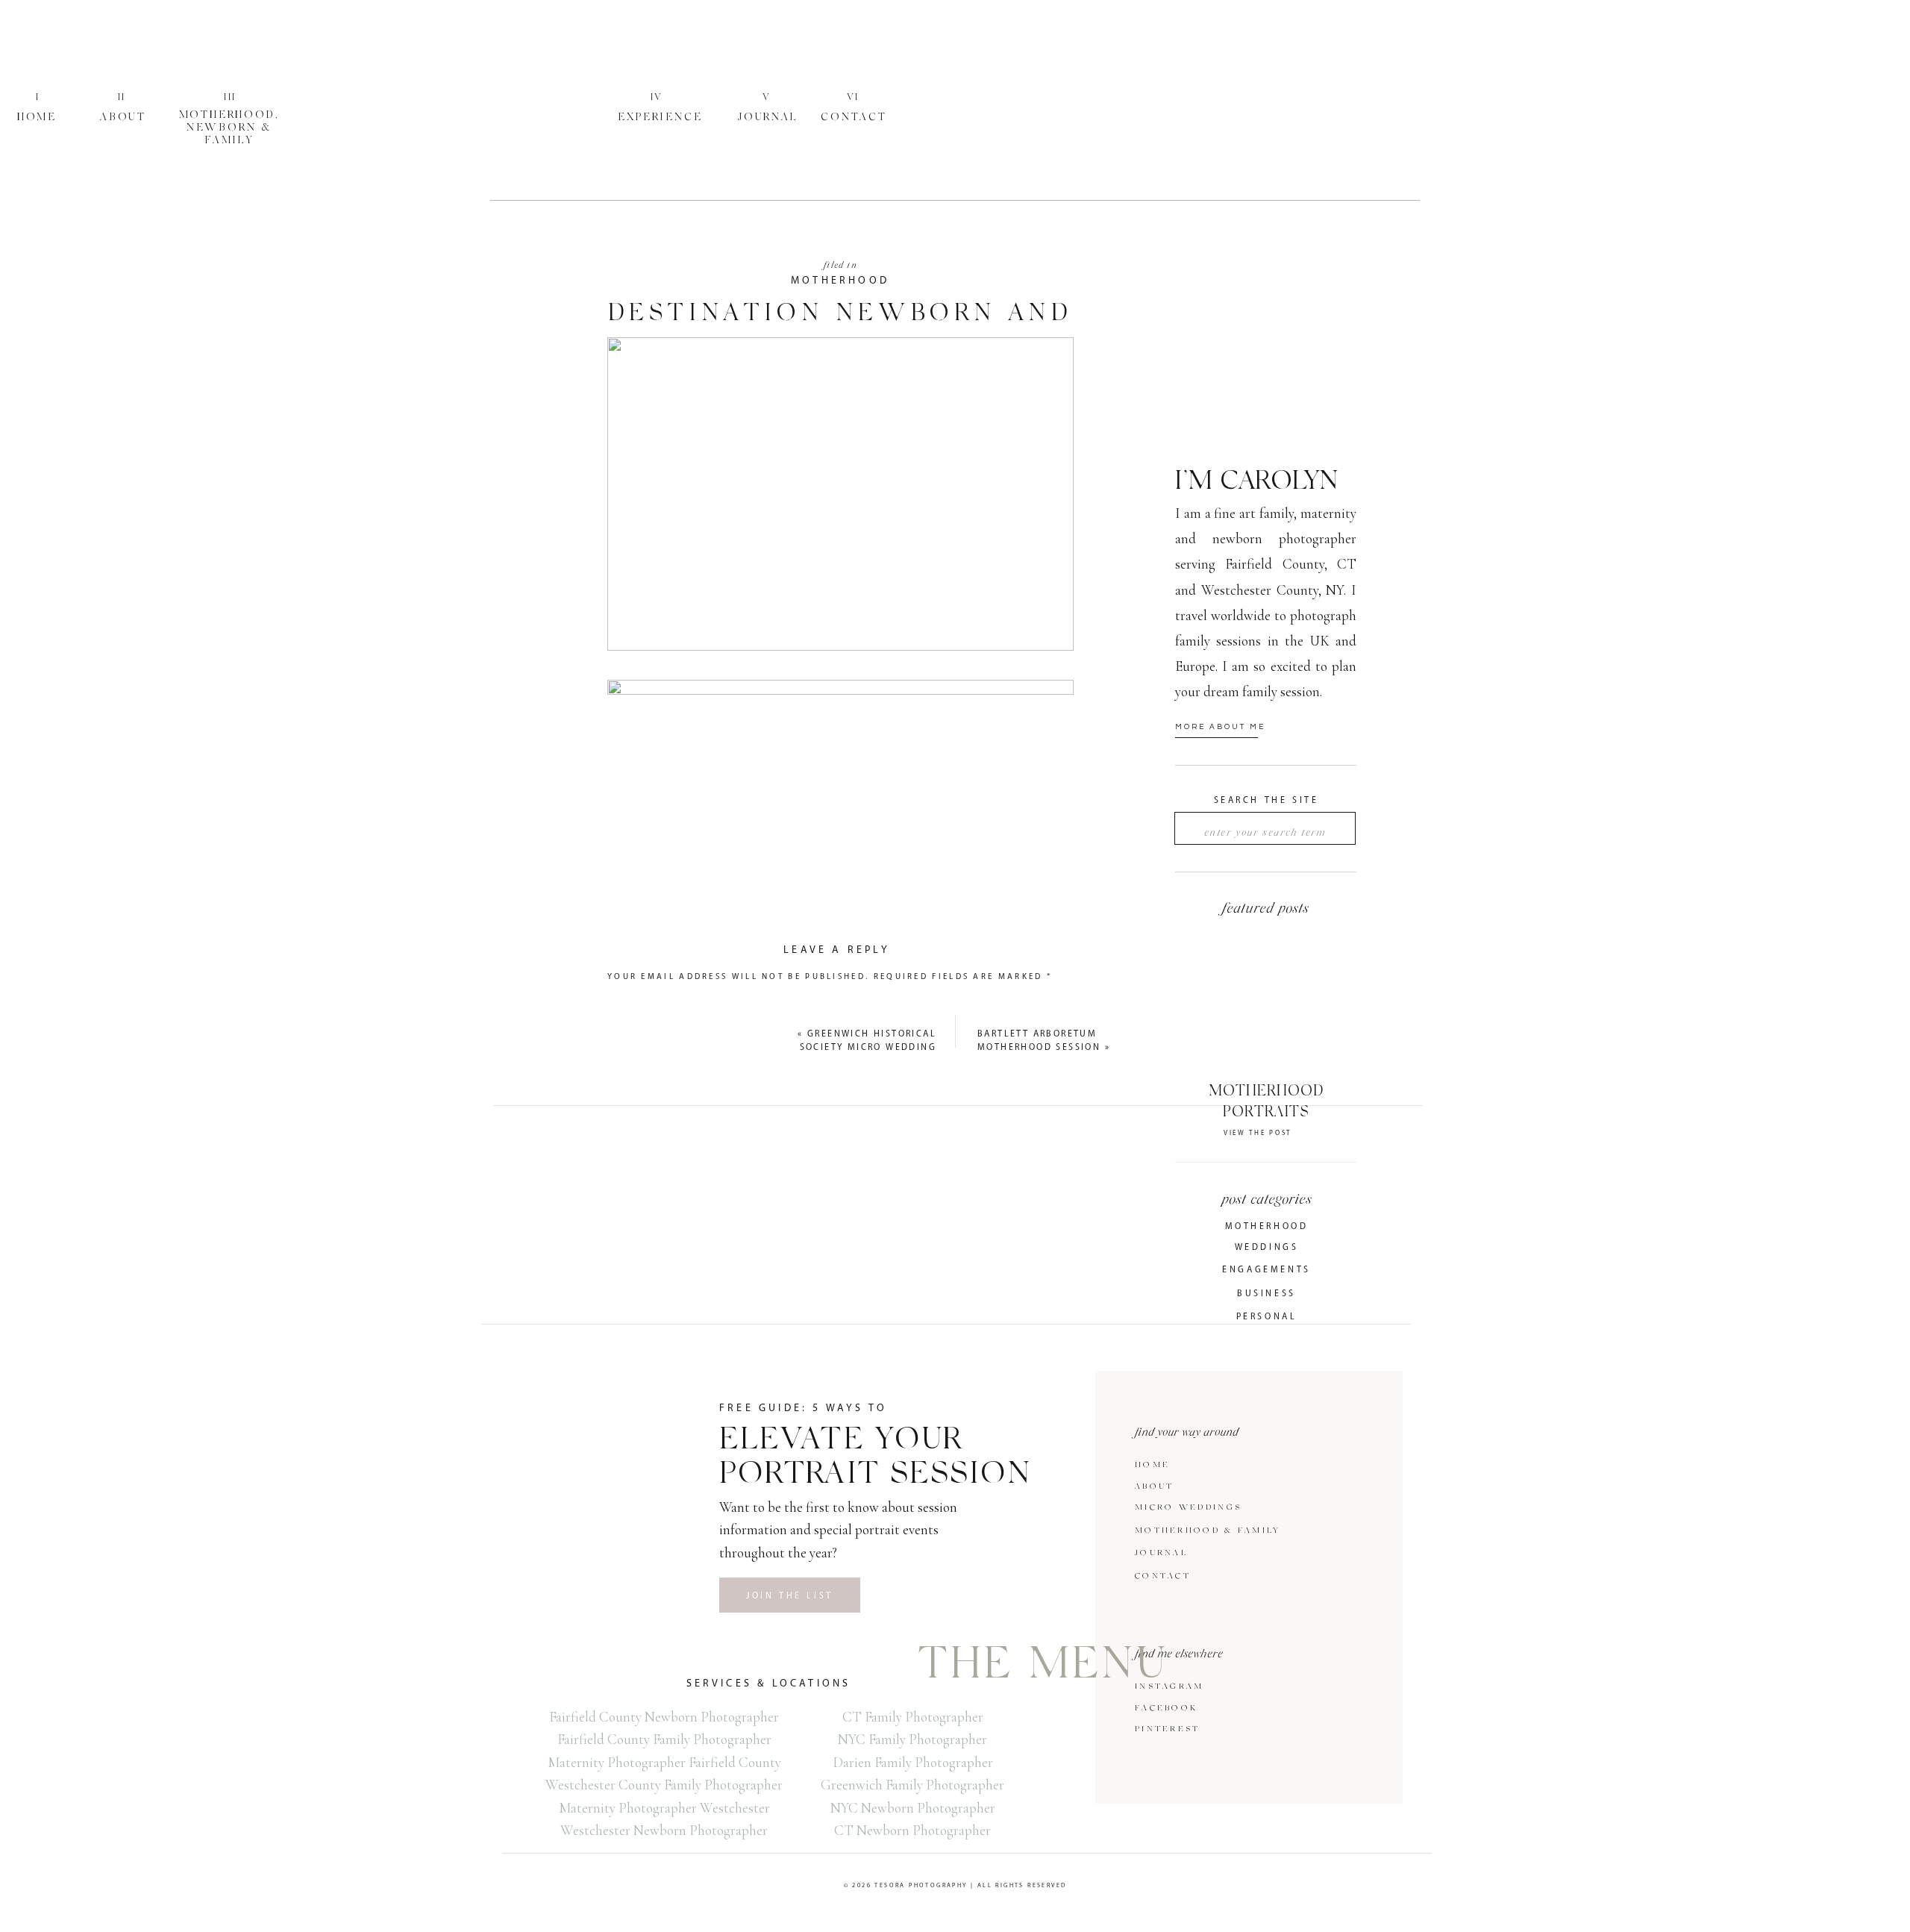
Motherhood (840, 281)
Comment (639, 1002)
